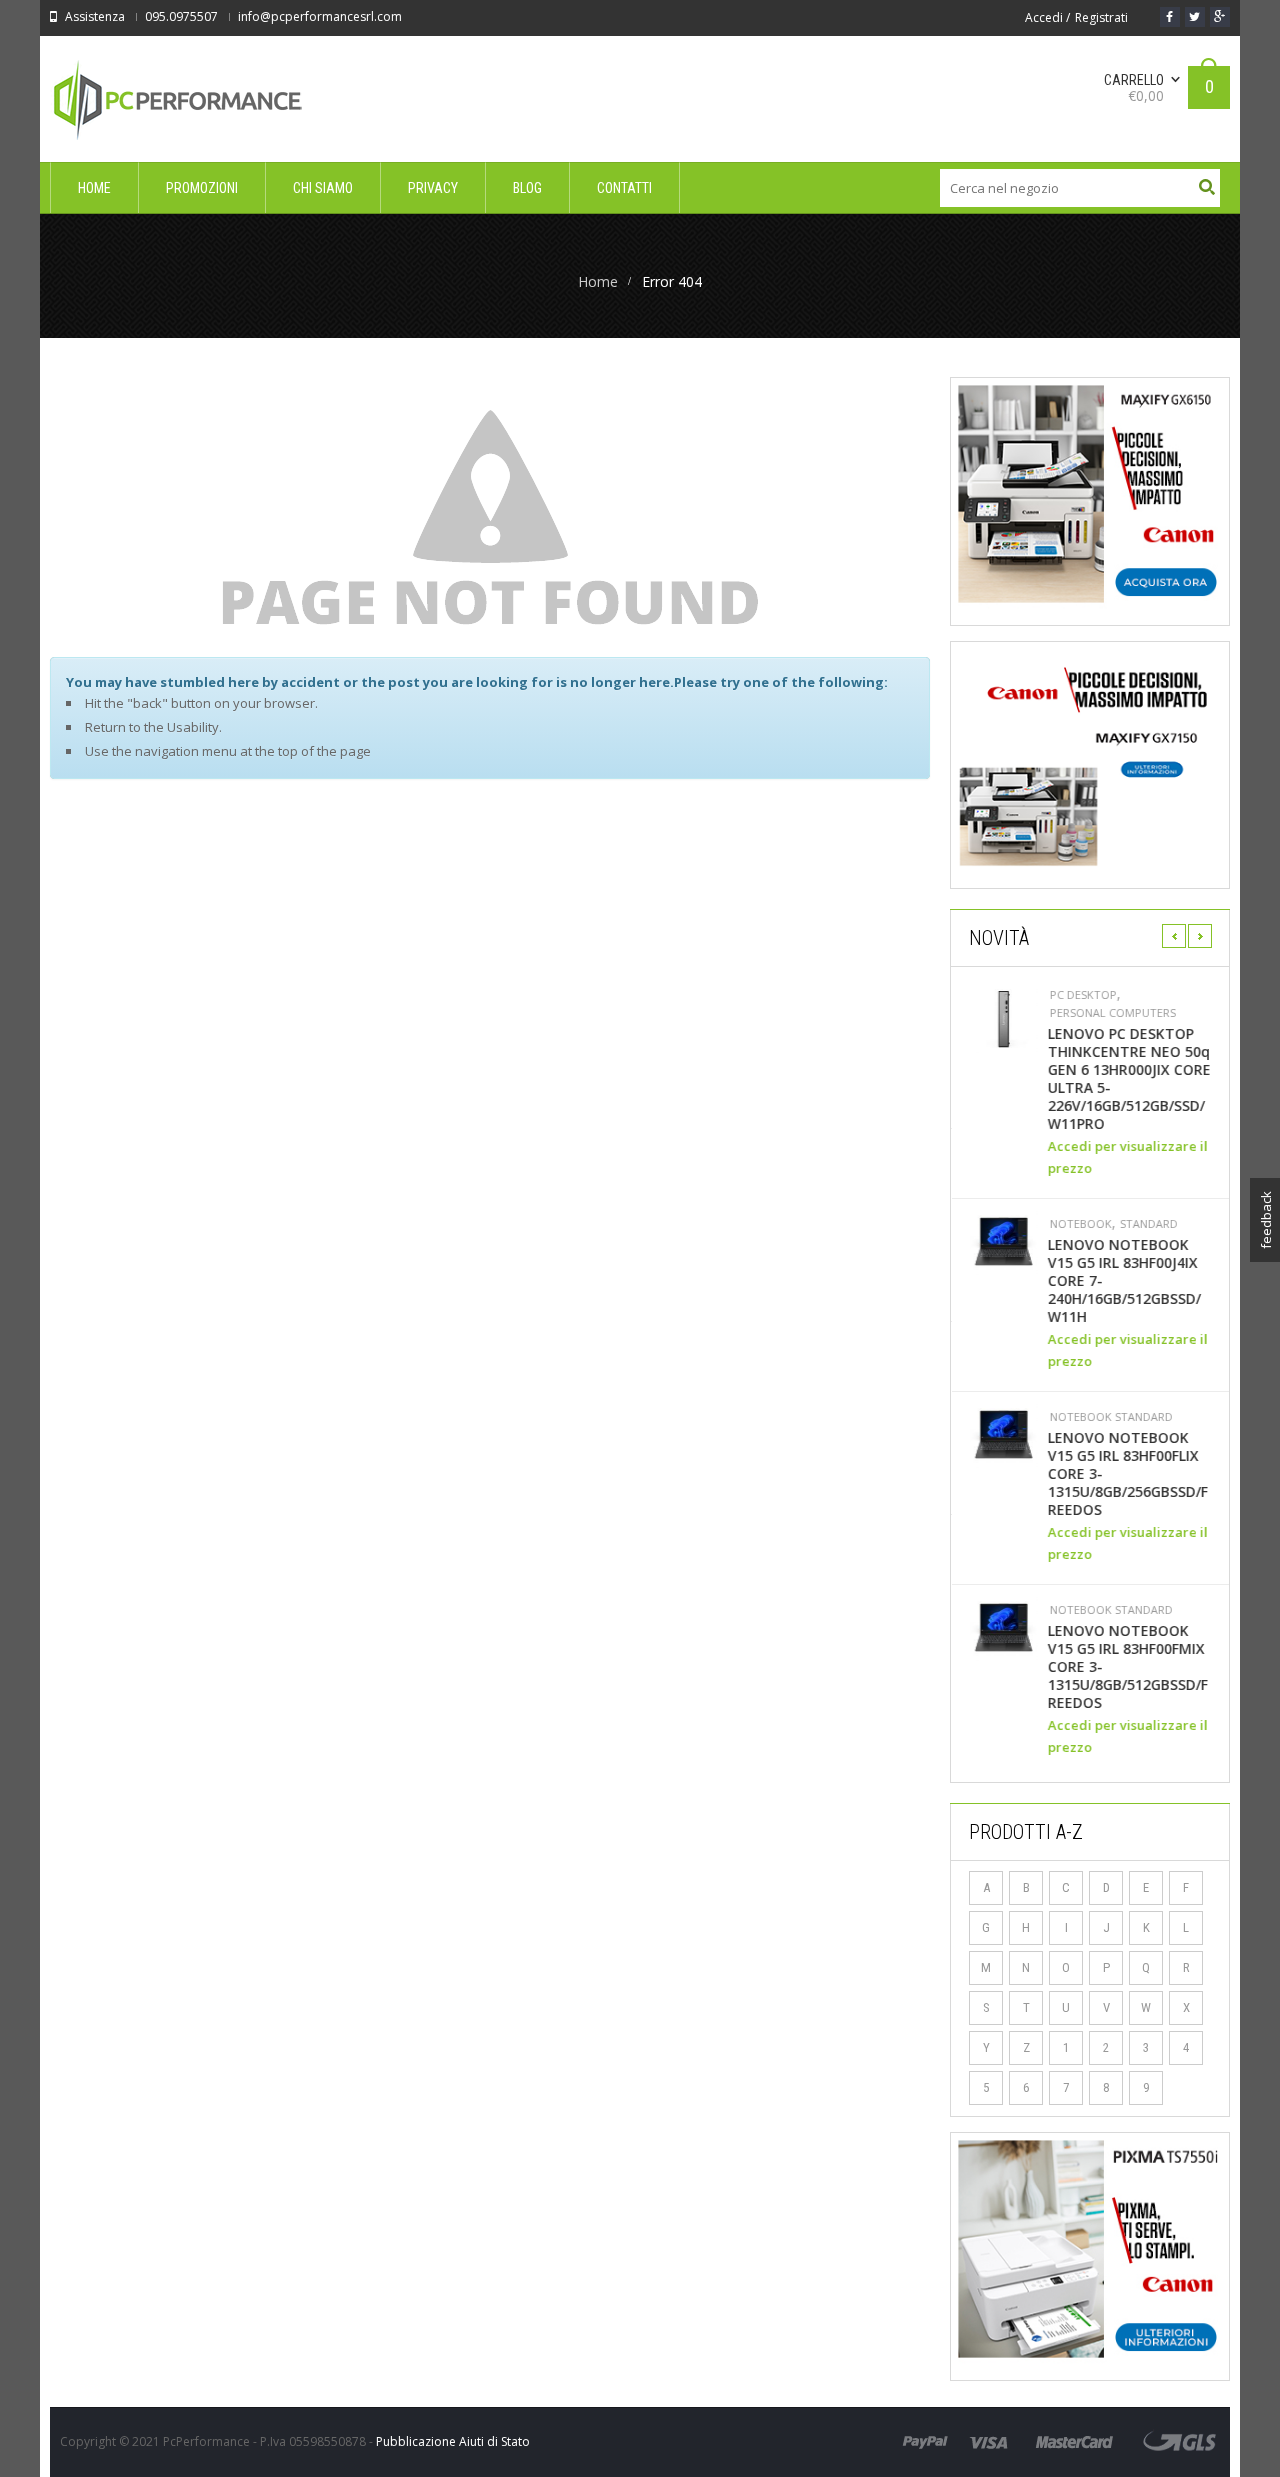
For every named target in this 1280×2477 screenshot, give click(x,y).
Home (598, 281)
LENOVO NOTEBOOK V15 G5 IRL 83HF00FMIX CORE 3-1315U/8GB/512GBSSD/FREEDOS (1127, 1667)
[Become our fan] (1170, 17)
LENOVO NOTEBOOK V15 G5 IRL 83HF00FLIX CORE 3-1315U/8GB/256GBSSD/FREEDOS (1127, 1474)
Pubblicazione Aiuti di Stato (453, 2441)
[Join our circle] (1220, 17)
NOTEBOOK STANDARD (1110, 1417)
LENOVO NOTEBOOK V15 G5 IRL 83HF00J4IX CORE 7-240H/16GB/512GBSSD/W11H (1123, 1281)
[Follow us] (1195, 17)
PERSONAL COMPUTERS (1112, 1013)
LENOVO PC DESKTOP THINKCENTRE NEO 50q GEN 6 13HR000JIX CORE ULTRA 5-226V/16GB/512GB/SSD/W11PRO (1128, 1079)
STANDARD (1148, 1224)
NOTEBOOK (1080, 1224)
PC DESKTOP (1082, 995)
